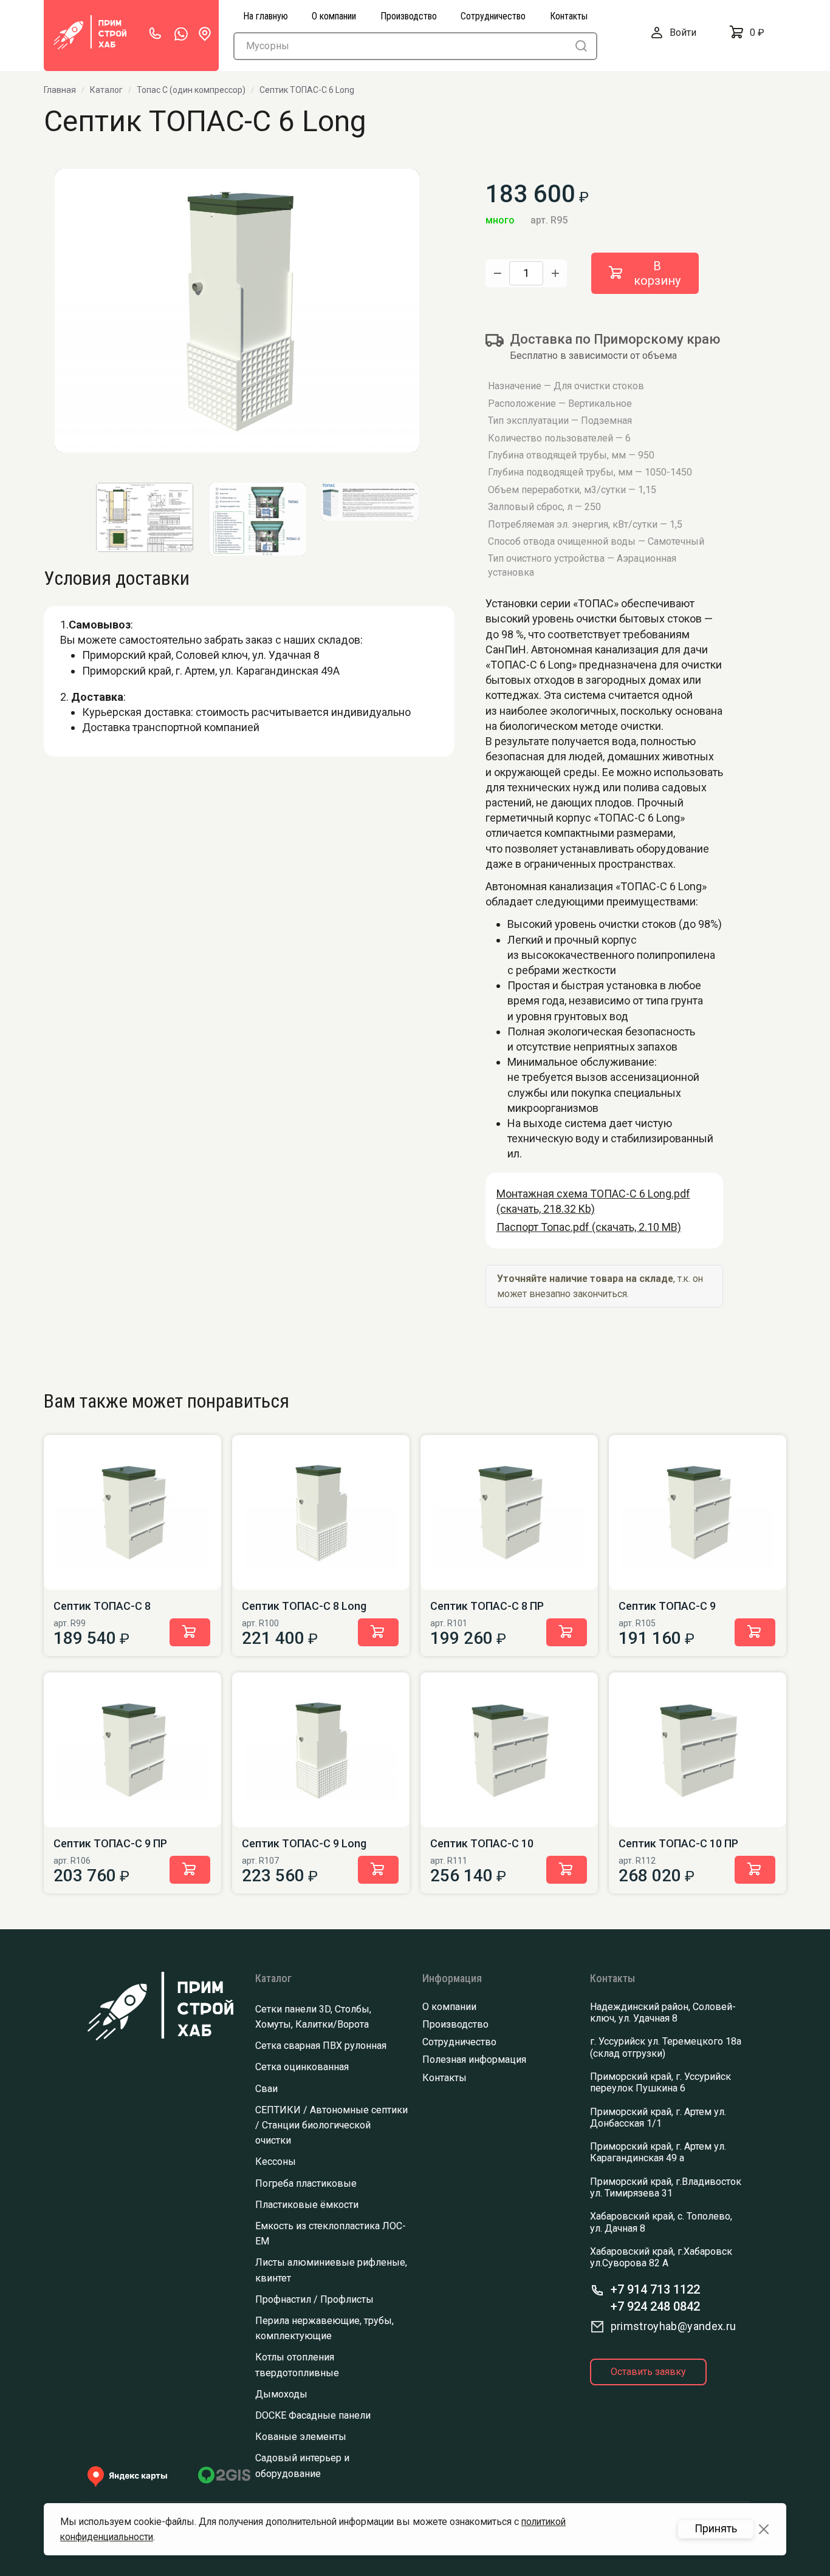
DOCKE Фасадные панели (313, 2415)
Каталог (106, 90)
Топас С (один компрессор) (191, 90)
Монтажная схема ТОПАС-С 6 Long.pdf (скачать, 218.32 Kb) (593, 1201)
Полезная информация (474, 2060)
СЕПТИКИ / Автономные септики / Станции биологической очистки (331, 2125)
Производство (455, 2024)
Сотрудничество (459, 2042)
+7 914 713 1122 (655, 2289)
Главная (60, 90)
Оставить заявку (648, 2372)
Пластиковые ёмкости (307, 2205)
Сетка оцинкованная (302, 2067)
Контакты (444, 2078)
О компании (449, 2007)
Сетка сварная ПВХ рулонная (321, 2046)
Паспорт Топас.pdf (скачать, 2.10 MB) (589, 1227)
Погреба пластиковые (306, 2183)
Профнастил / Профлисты (314, 2299)
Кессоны (276, 2162)
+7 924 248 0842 (655, 2306)
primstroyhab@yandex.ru (674, 2326)
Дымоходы (281, 2394)
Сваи (266, 2089)
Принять (716, 2529)
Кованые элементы (301, 2437)
